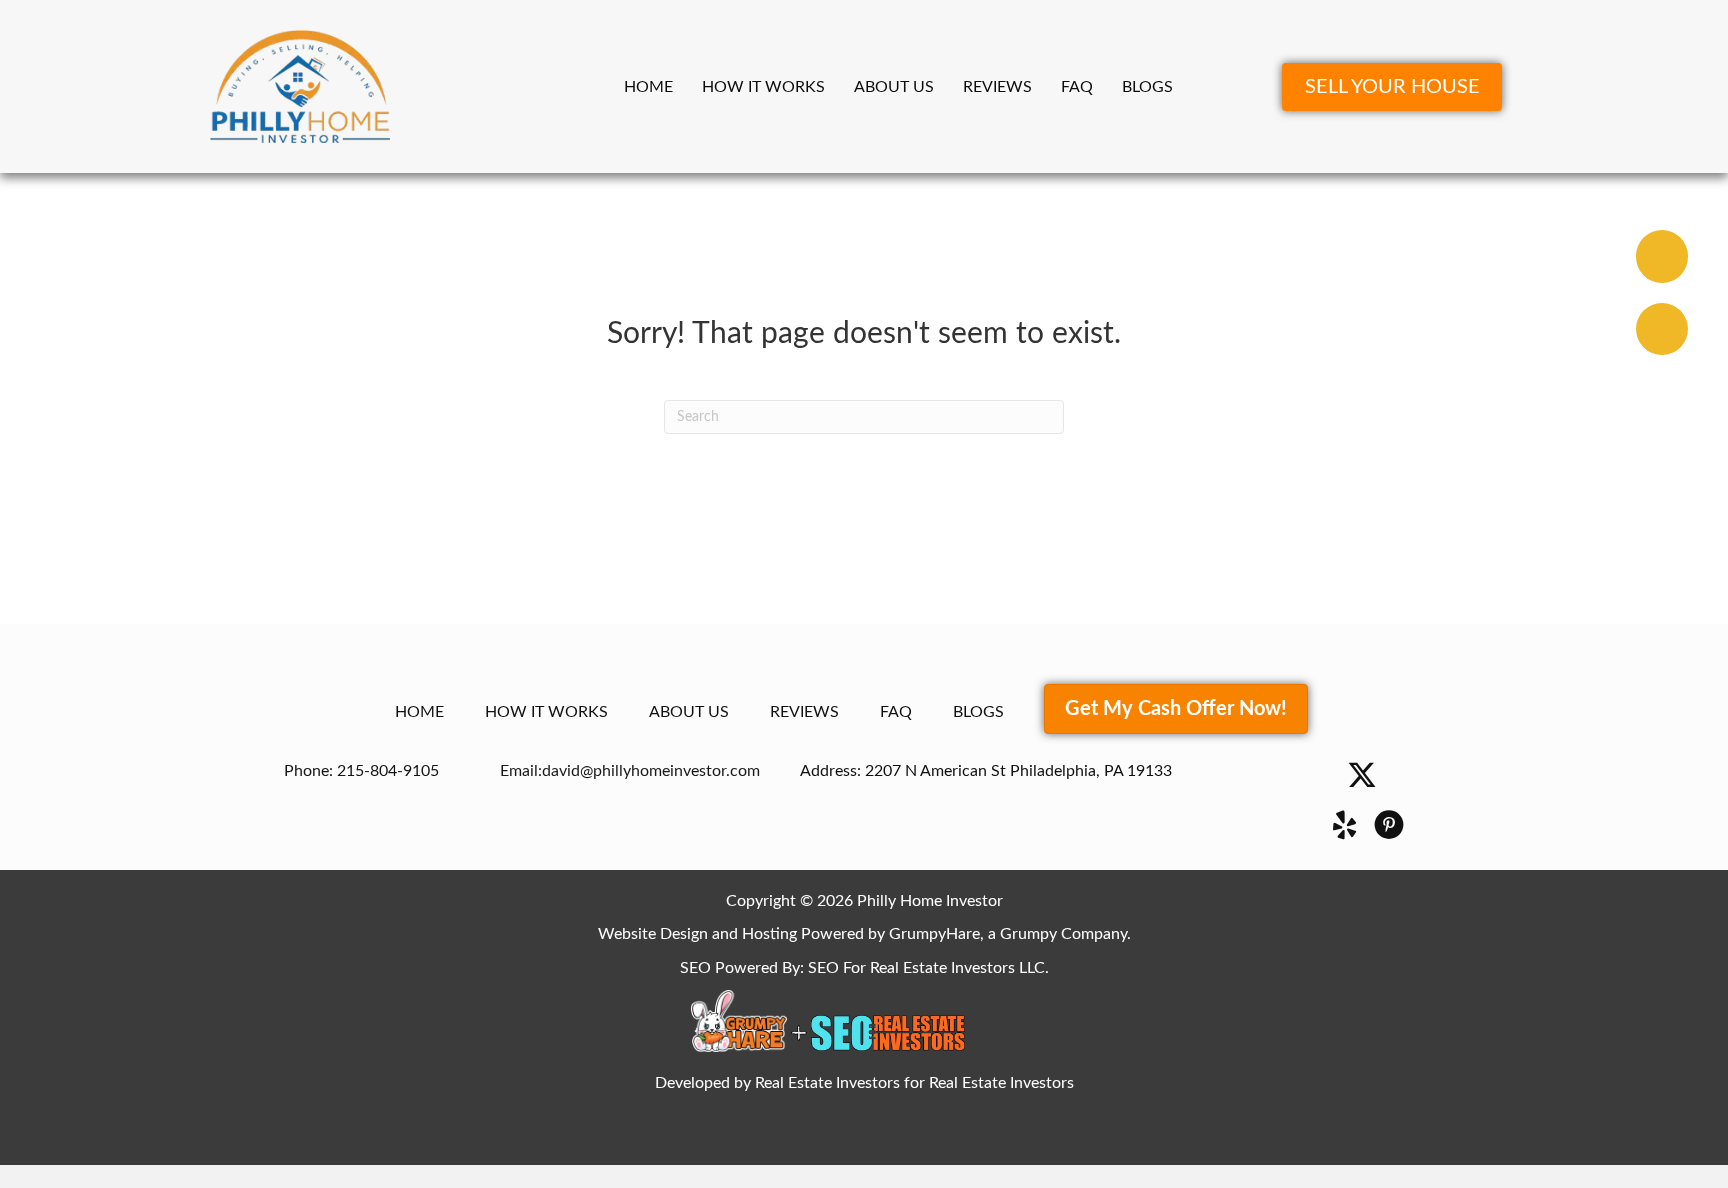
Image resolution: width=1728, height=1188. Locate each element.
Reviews (997, 87)
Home (648, 87)
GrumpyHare (934, 934)
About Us (894, 87)
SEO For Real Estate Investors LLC (926, 968)
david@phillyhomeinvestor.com (651, 771)
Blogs (1147, 87)
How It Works (763, 87)
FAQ (1077, 87)
